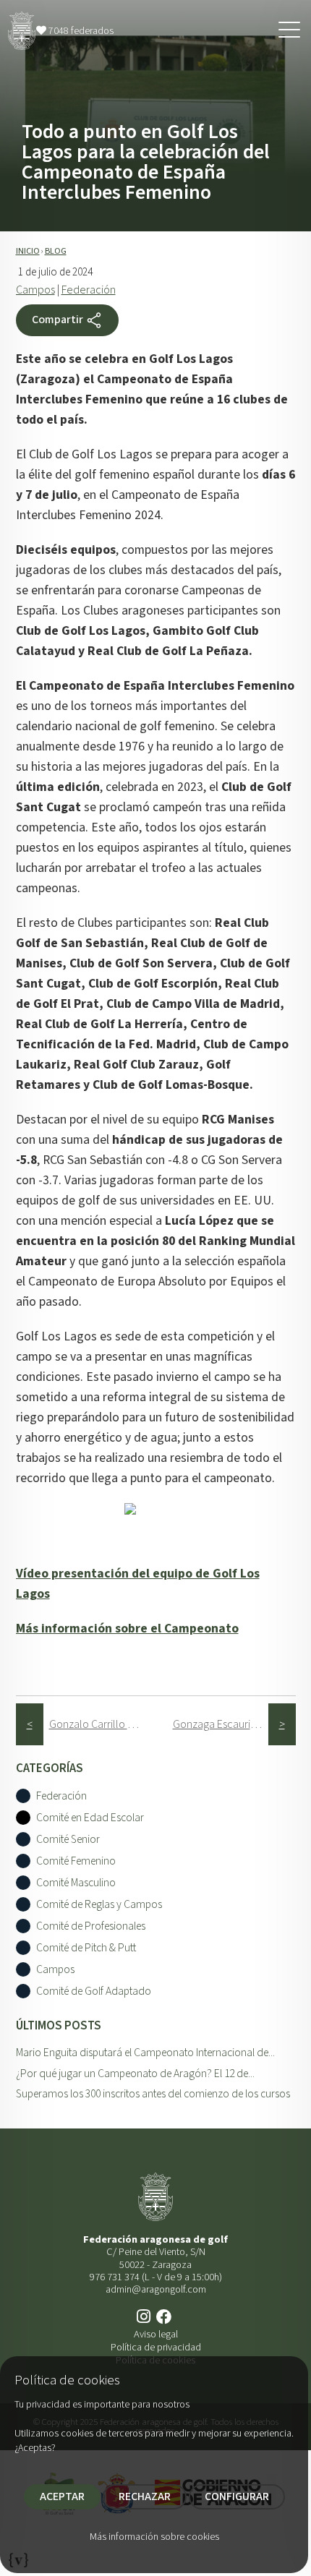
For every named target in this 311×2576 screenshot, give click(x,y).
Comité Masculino (76, 1883)
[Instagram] (145, 2318)
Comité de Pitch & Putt (86, 1948)
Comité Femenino (76, 1861)
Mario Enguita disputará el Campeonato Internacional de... (145, 2053)
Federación (89, 290)
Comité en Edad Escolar (90, 1818)
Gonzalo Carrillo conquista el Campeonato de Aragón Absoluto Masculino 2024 (97, 1724)
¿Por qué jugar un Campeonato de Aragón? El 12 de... (135, 2074)
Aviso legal (156, 2334)
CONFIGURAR (237, 2496)
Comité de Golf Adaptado (94, 1991)
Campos (35, 290)
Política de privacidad (156, 2347)
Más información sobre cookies (154, 2537)
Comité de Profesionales (91, 1926)
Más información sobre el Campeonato (127, 1629)
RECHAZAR (145, 2496)
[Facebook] (166, 2318)
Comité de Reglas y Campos (99, 1905)
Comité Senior (68, 1840)
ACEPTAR (62, 2496)
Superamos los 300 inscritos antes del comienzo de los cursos (153, 2094)
